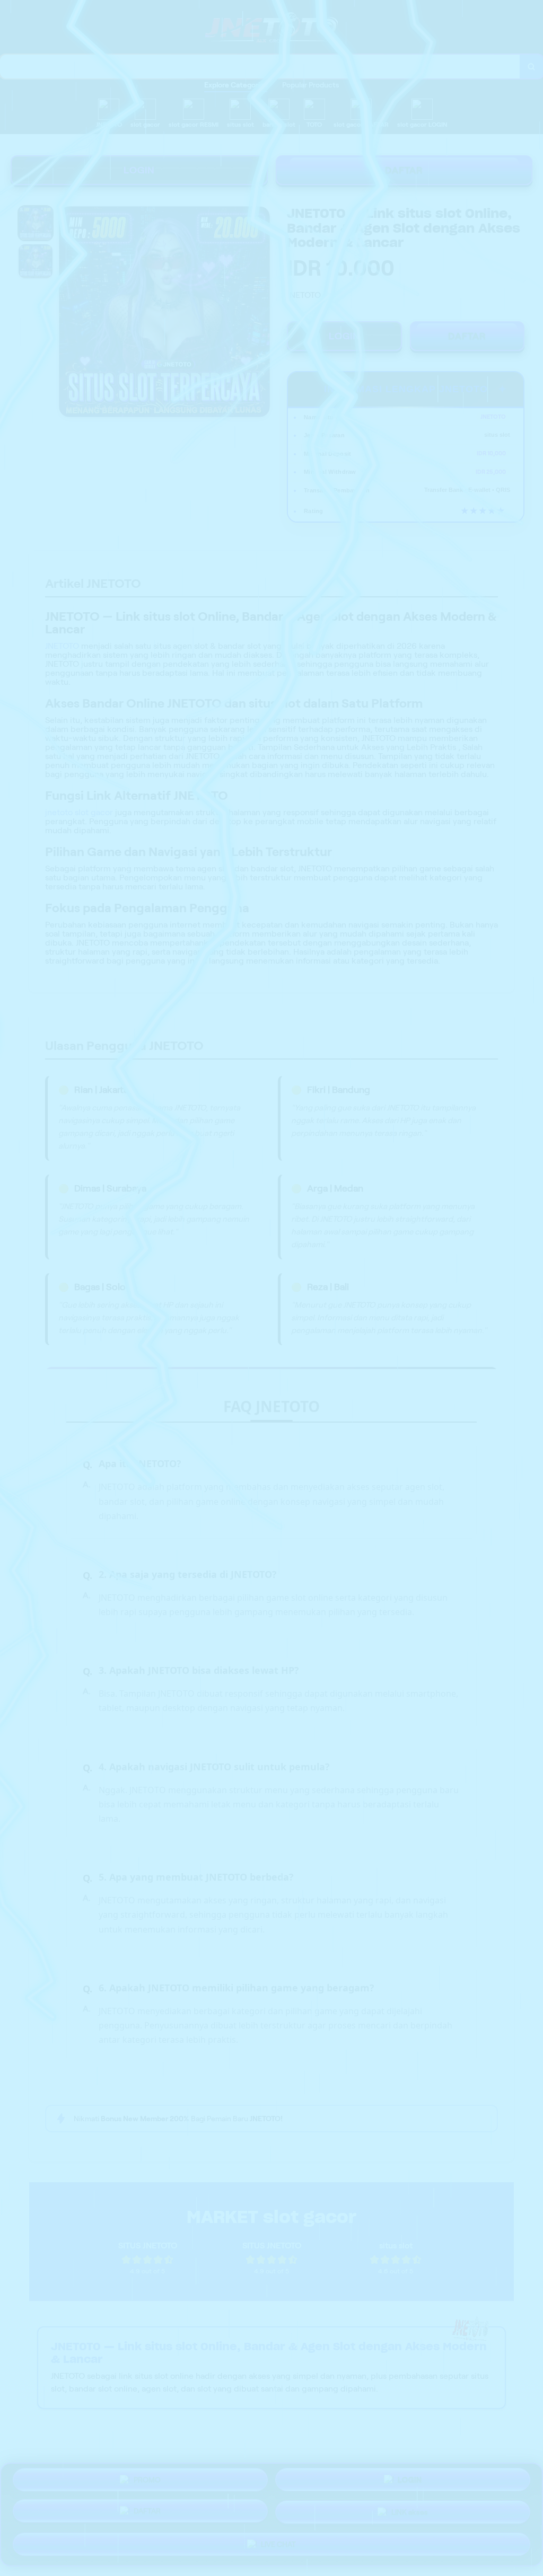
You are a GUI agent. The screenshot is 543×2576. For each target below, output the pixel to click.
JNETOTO (62, 646)
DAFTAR (404, 170)
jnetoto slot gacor (79, 812)
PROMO (147, 2480)
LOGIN (139, 170)
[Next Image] (261, 313)
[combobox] (260, 67)
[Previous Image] (67, 313)
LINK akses (410, 2513)
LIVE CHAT (278, 2545)
